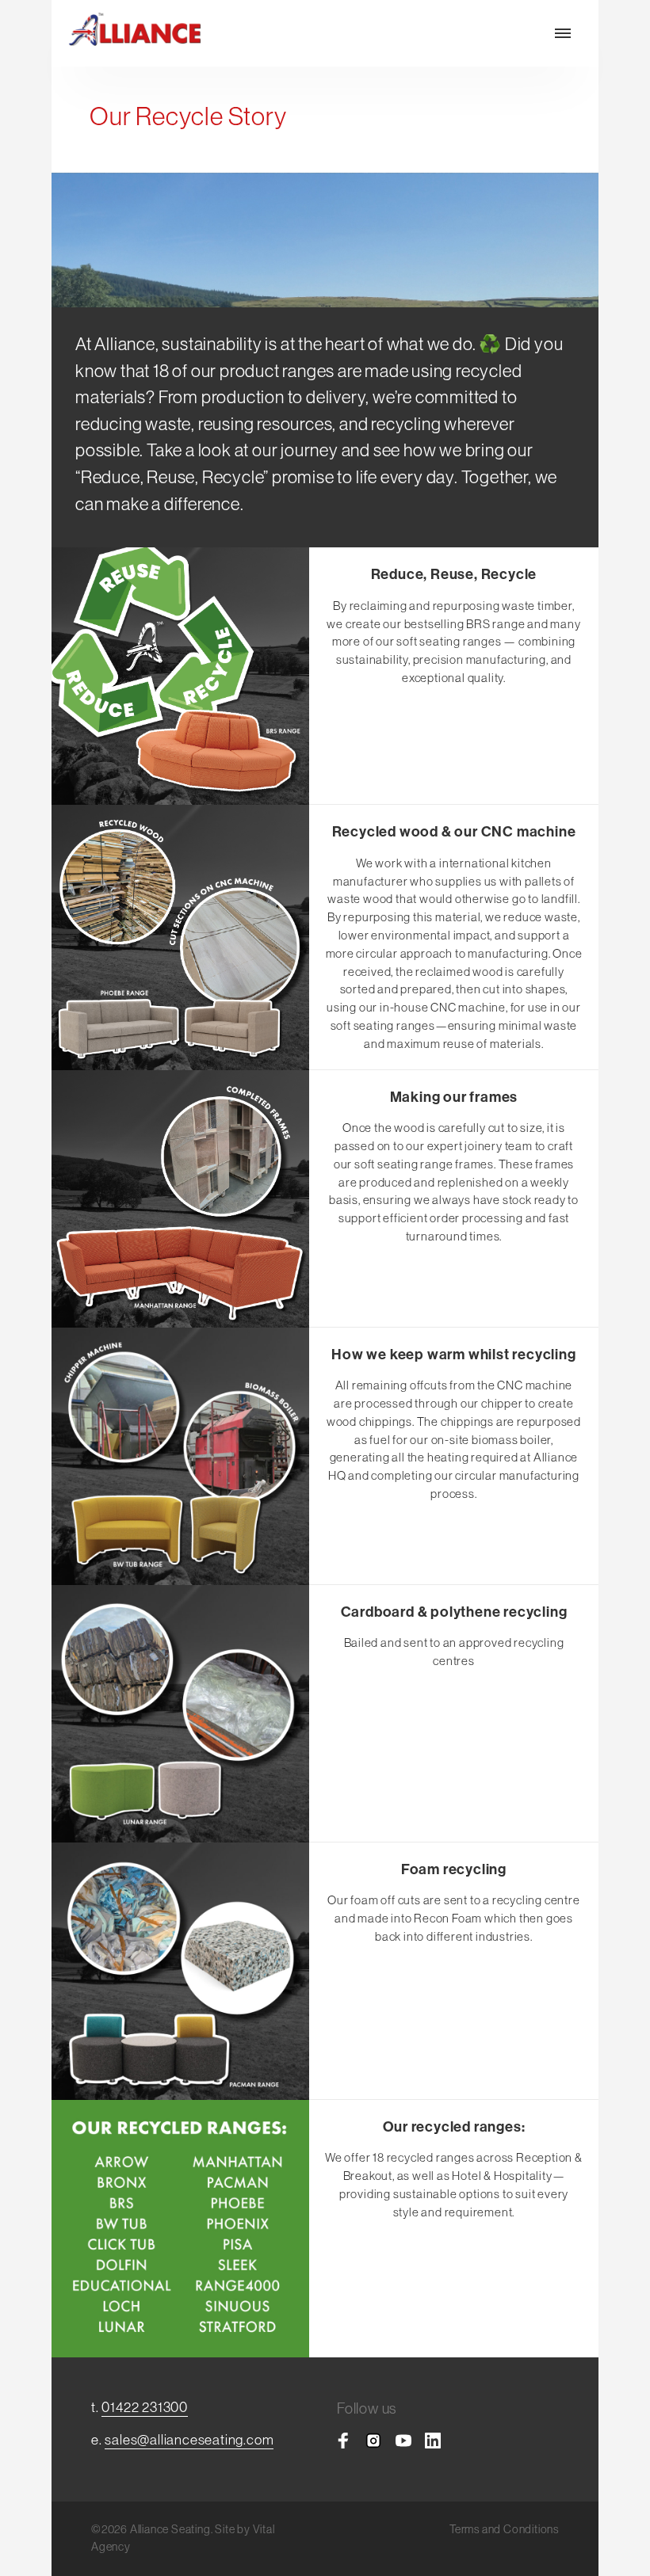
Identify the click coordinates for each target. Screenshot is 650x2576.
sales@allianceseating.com (189, 2439)
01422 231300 (145, 2407)
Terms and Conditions (504, 2529)
